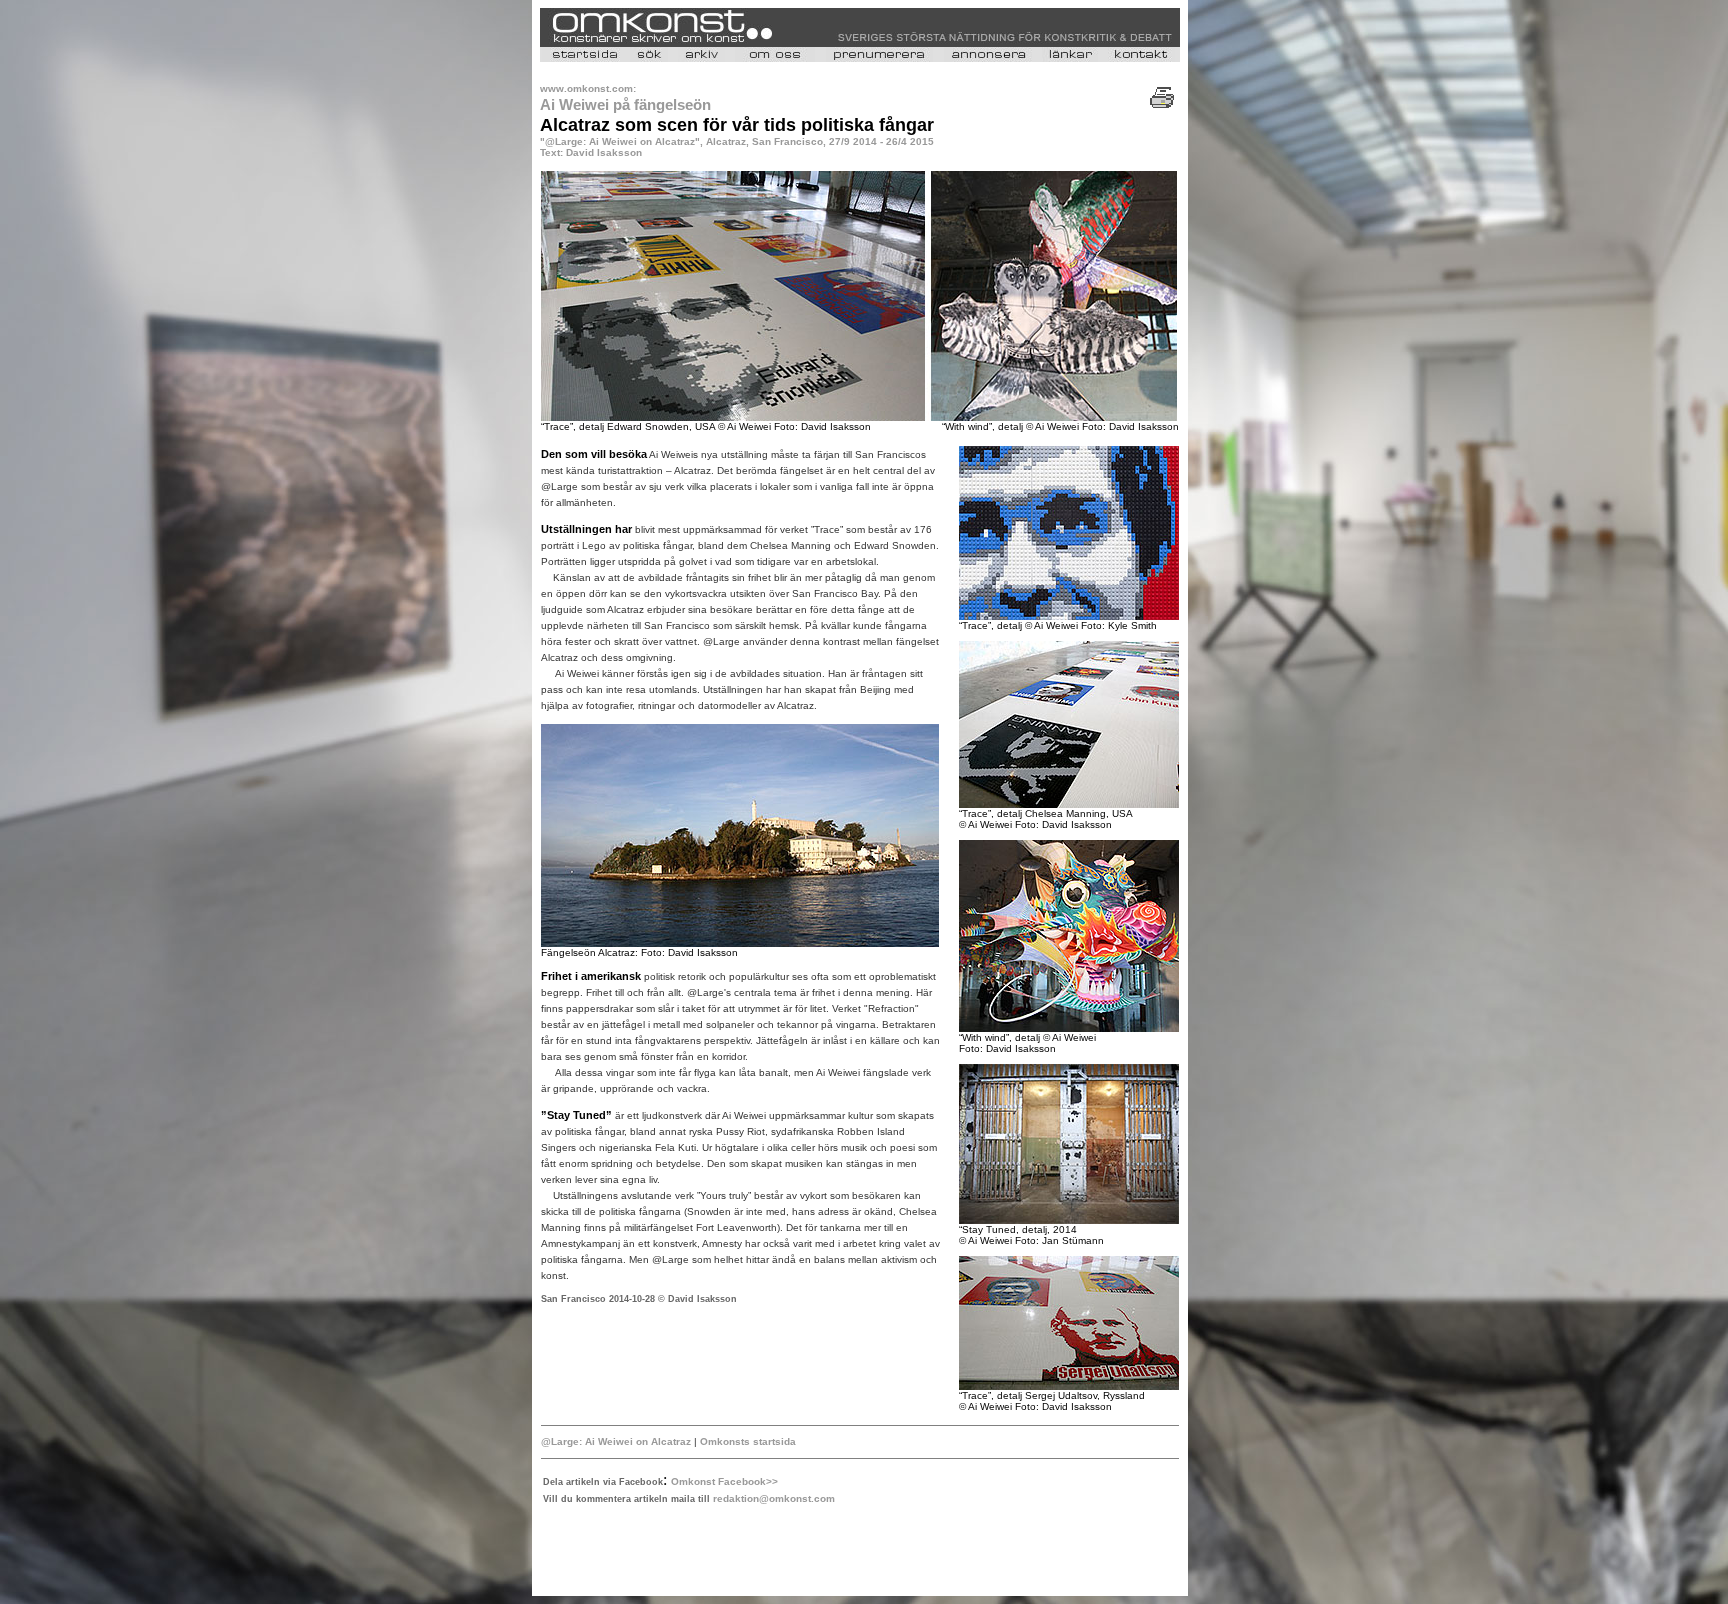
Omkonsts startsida (746, 1441)
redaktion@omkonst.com (774, 1498)
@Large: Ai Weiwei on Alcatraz (617, 1441)
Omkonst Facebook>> (724, 1481)
